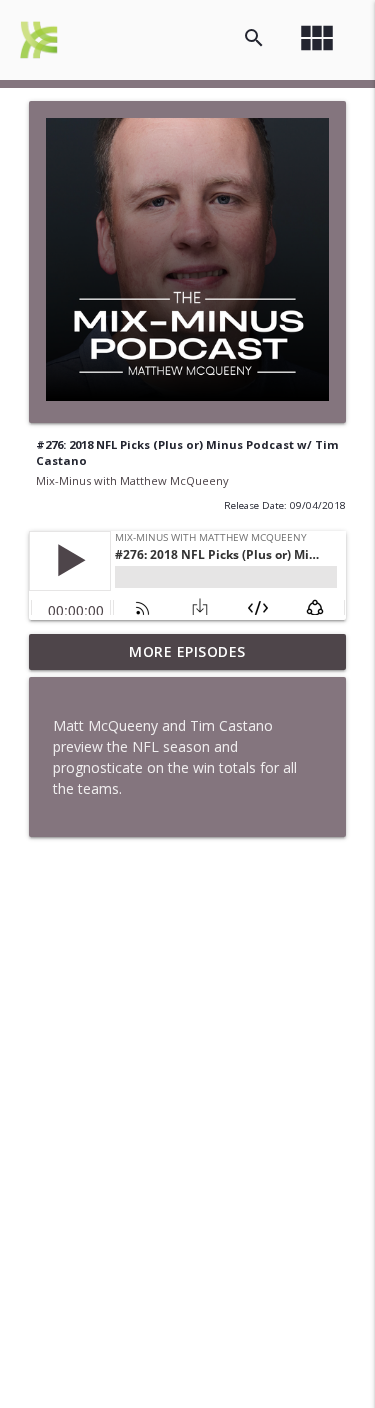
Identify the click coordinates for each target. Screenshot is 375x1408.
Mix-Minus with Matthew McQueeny (132, 480)
